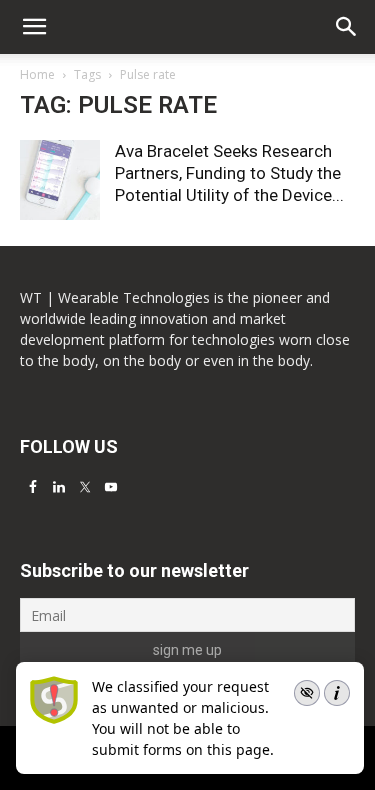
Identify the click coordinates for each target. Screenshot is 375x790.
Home (37, 74)
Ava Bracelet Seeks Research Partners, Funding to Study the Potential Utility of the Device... (229, 173)
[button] (347, 27)
